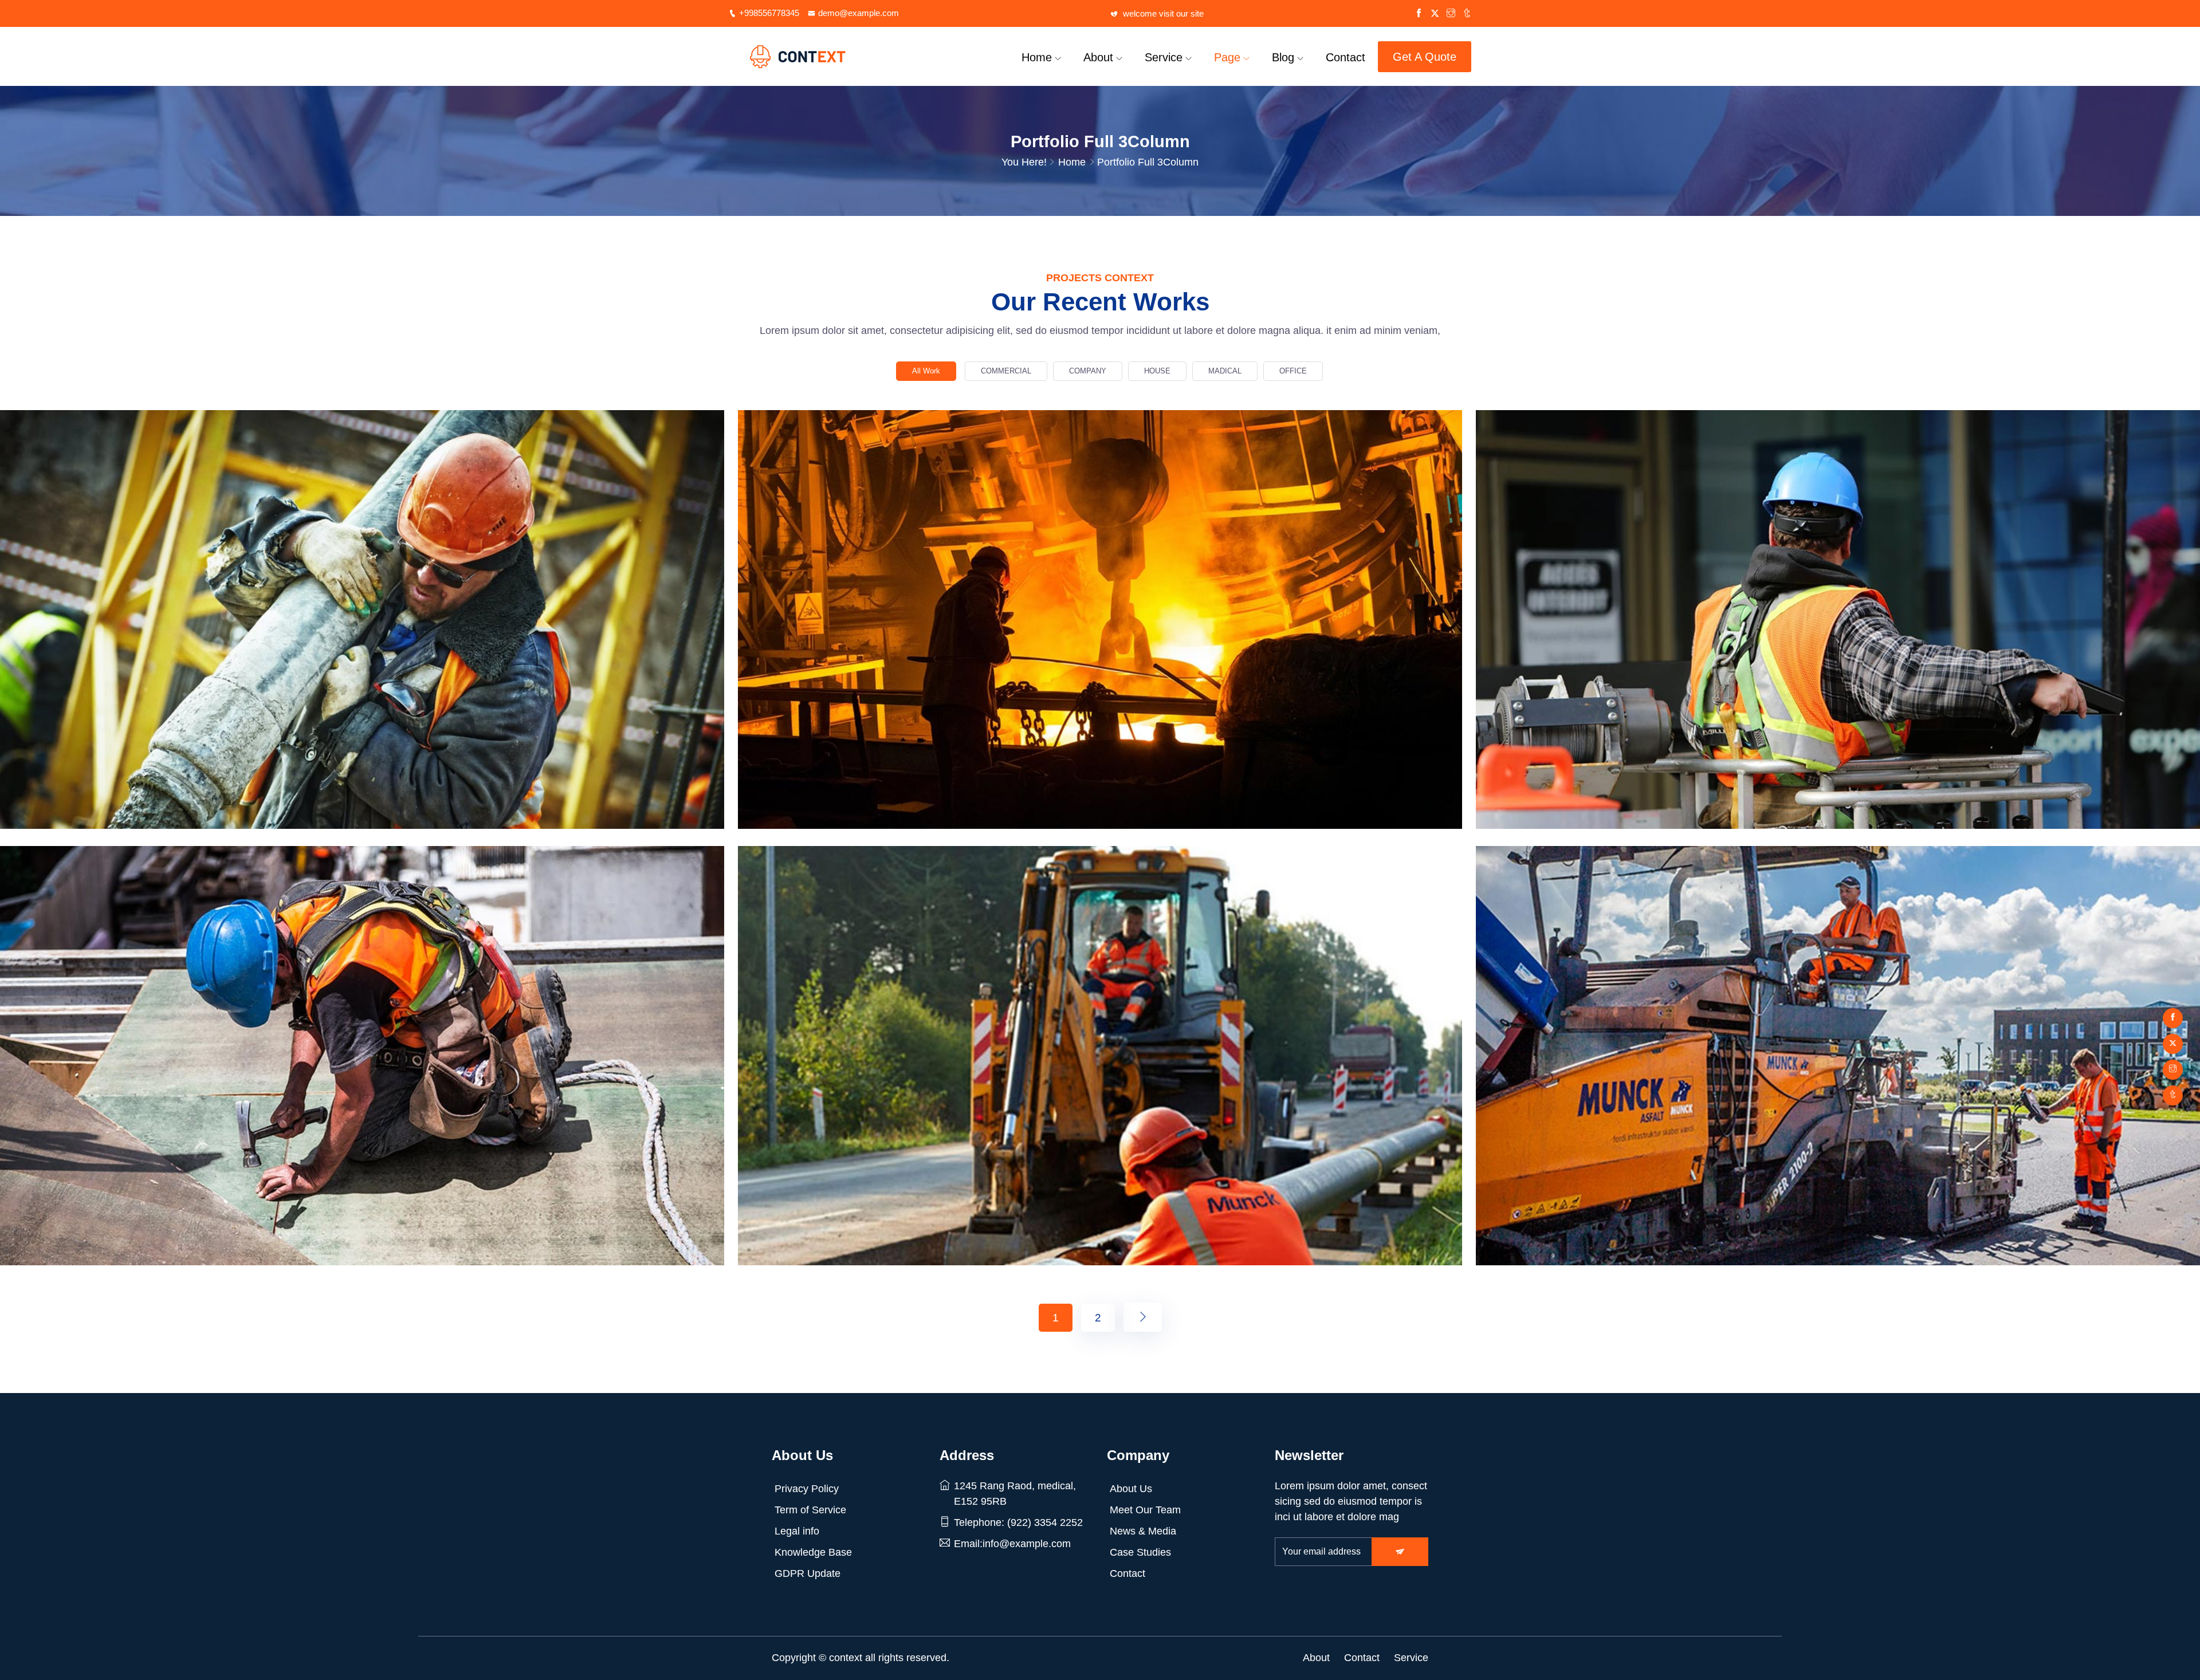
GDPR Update (808, 1573)
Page (1227, 57)
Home (1037, 57)
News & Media (1143, 1531)
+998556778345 (769, 13)
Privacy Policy (807, 1489)
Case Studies (1140, 1552)
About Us (1131, 1489)
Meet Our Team (1145, 1510)
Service (1164, 57)
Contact (1345, 57)
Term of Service (810, 1510)
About (1098, 57)
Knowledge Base (813, 1552)
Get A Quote (1425, 57)
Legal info (797, 1531)
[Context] (816, 57)
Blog (1283, 57)
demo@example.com (859, 13)
